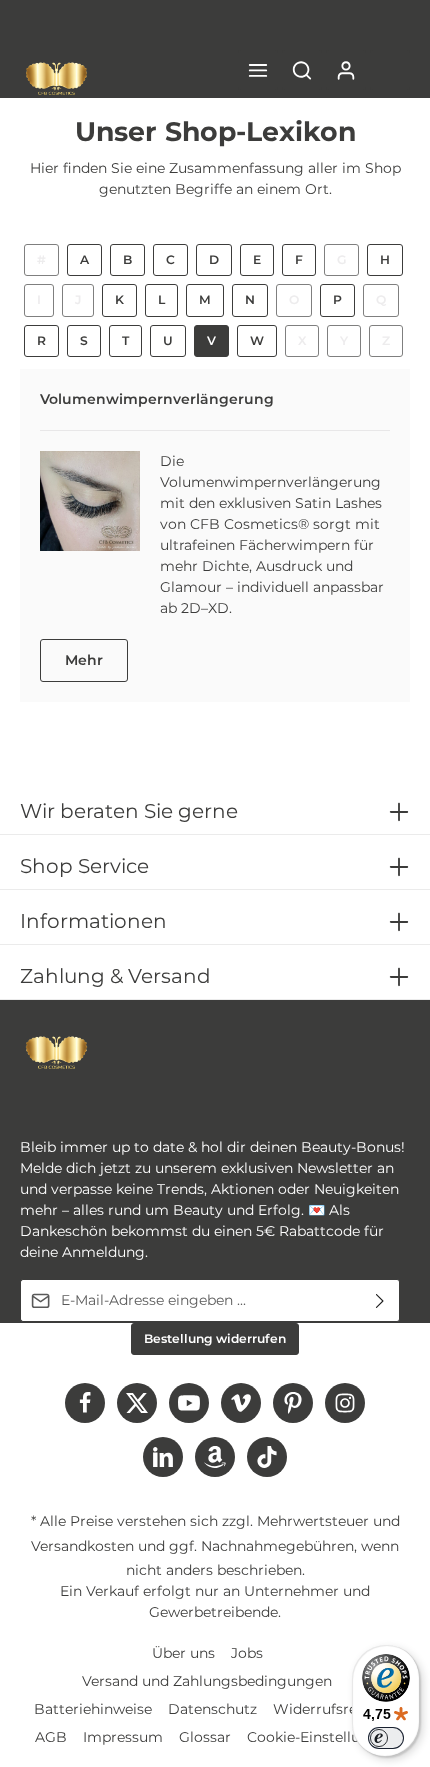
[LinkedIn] (163, 1457)
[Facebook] (85, 1403)
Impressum (123, 1737)
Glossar (205, 1737)
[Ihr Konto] (346, 70)
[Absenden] (380, 1300)
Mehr (84, 660)
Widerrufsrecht (326, 1709)
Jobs (247, 1653)
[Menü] (258, 70)
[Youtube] (189, 1403)
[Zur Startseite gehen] (56, 78)
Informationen (93, 921)
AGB (51, 1737)
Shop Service (84, 866)
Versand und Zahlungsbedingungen (207, 1681)
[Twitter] (137, 1403)
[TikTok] (267, 1457)
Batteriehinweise (93, 1709)
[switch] (386, 1738)
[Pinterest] (293, 1403)
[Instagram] (345, 1403)
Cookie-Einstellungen (321, 1737)
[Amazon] (215, 1457)
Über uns (183, 1653)
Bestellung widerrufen (215, 1338)
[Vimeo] (241, 1403)
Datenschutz (212, 1709)
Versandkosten (82, 1546)
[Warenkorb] (390, 70)
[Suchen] (302, 70)
